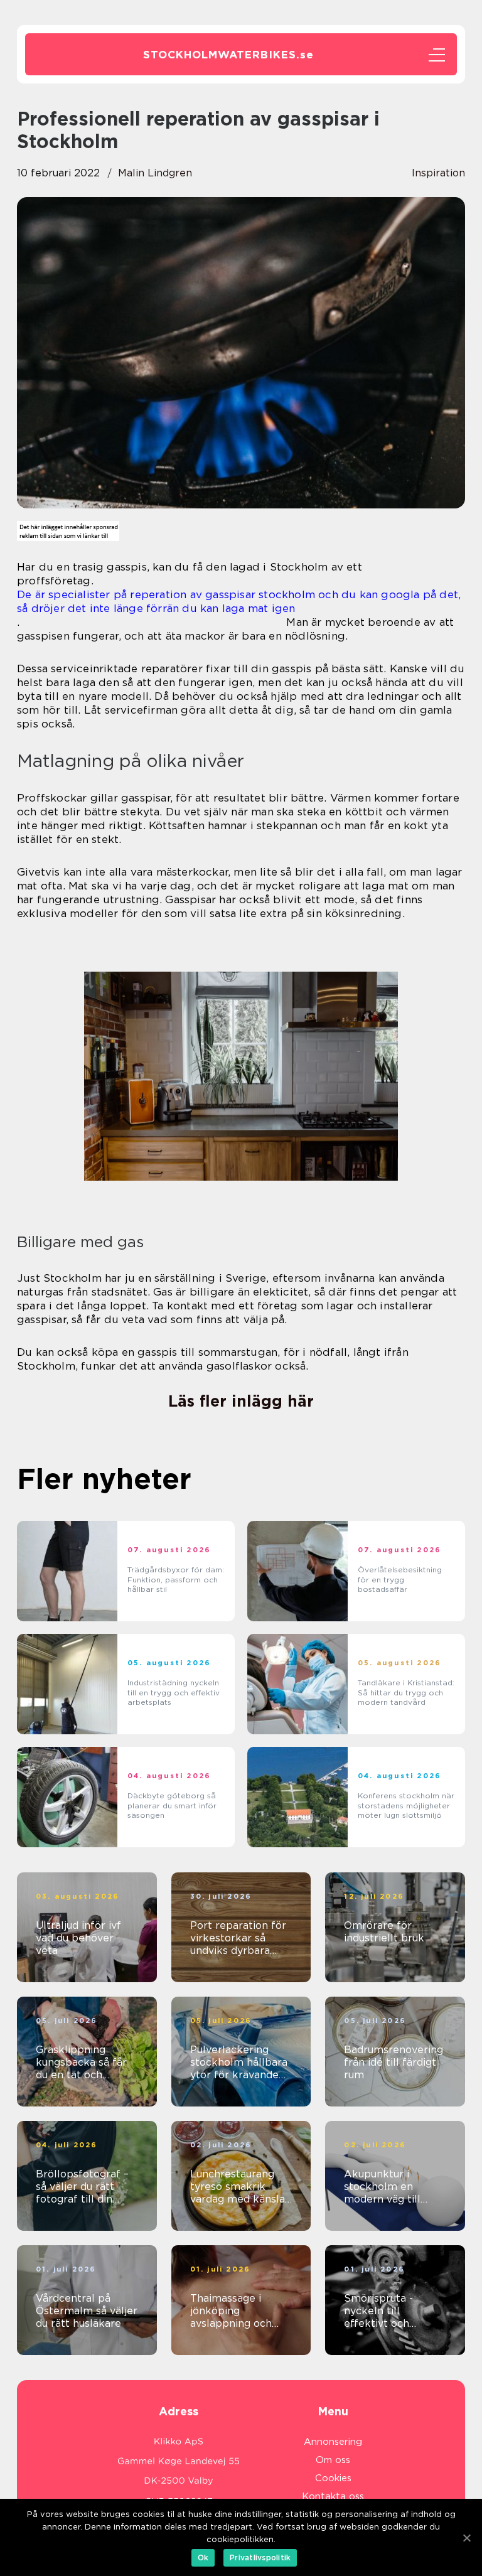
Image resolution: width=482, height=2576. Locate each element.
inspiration (438, 173)
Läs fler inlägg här (241, 1401)
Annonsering (333, 2442)
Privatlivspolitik (260, 2557)
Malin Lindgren (155, 173)
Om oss (333, 2460)
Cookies (333, 2478)
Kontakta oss (333, 2496)
